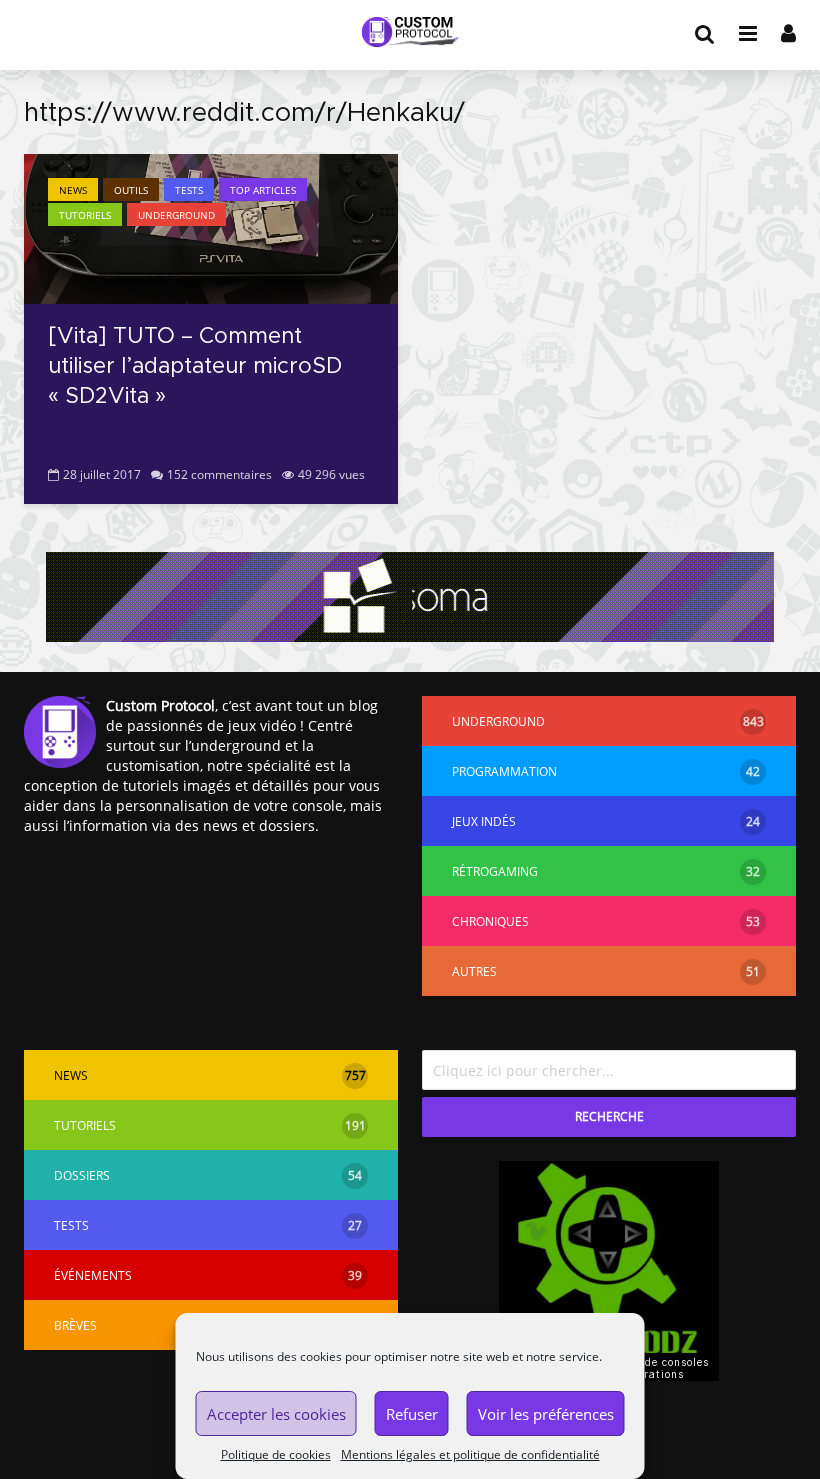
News (73, 190)
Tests (189, 190)
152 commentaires (219, 474)
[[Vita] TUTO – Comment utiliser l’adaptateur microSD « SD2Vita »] (211, 227)
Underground (176, 215)
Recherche (609, 1116)
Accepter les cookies (276, 1414)
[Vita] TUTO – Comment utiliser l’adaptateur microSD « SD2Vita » (195, 367)
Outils (131, 190)
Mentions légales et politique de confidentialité (470, 1454)
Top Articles (263, 190)
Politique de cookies (276, 1454)
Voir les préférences (546, 1414)
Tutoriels (85, 215)
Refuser (412, 1414)
